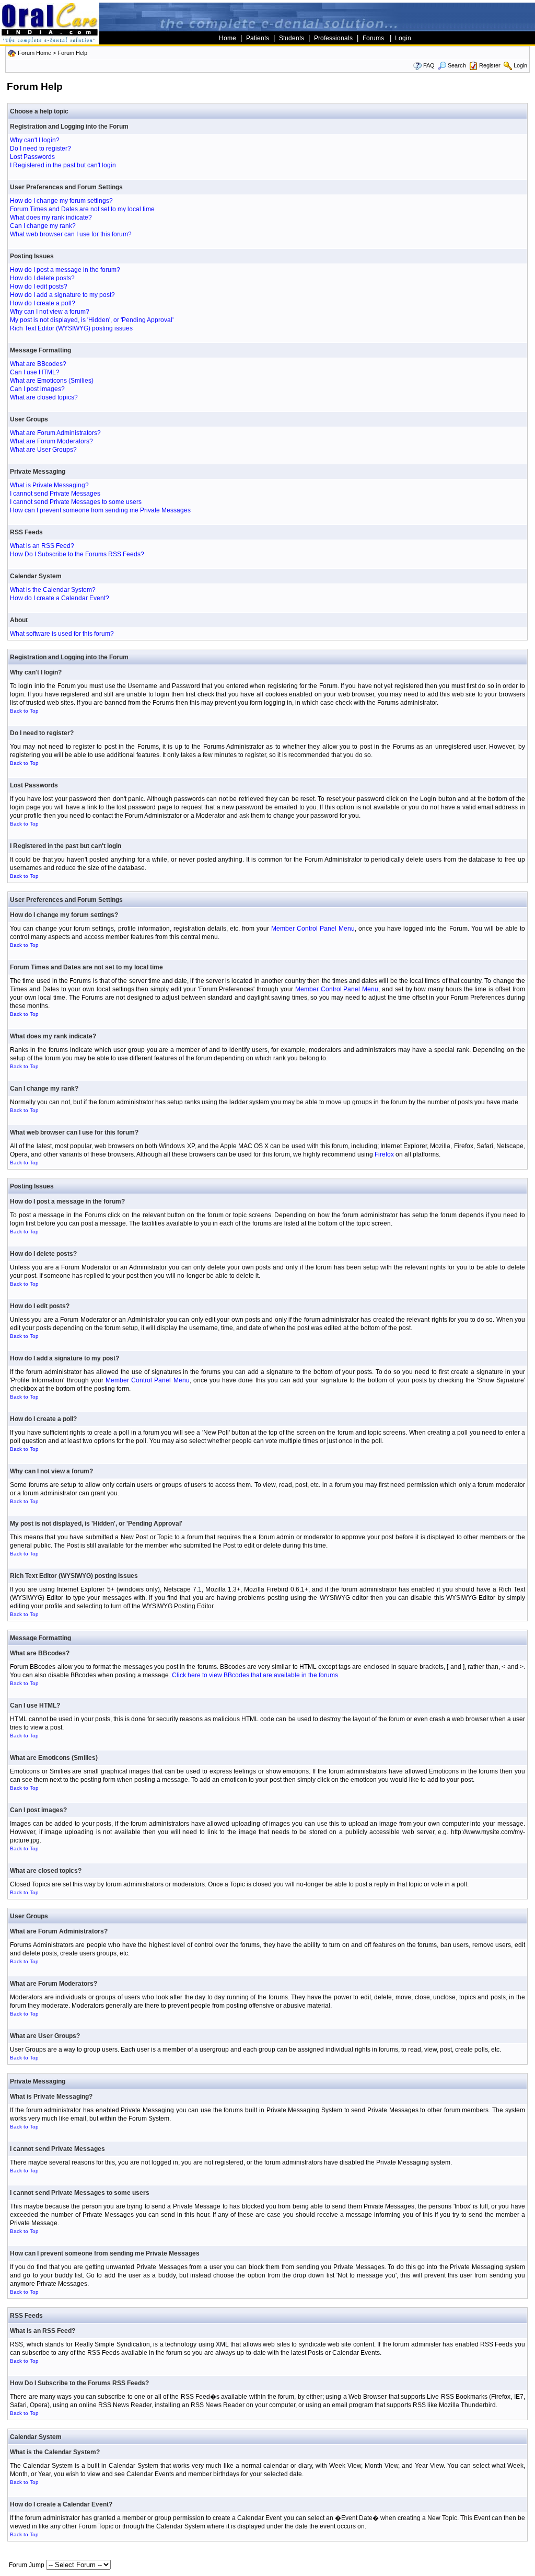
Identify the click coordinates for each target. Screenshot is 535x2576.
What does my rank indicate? (51, 217)
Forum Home (34, 53)
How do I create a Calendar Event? (60, 598)
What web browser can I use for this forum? (71, 234)
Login (520, 65)
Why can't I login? (35, 140)
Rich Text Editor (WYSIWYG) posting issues (71, 328)
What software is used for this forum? (62, 634)
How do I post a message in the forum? (65, 270)
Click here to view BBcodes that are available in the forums (255, 1675)
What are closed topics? (44, 397)
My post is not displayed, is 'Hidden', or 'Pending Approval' (92, 320)
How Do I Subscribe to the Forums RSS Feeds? (77, 554)
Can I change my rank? (43, 226)
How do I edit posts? (39, 287)
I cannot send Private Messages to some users (76, 502)
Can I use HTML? (35, 372)
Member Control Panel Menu (313, 929)
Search (457, 65)
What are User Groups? (43, 450)
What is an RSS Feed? (42, 546)
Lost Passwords (32, 157)
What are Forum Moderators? (51, 441)
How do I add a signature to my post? (62, 295)
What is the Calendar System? (53, 590)
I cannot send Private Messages (55, 494)
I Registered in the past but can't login (63, 165)
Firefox (384, 1154)
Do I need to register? (40, 148)
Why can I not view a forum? (50, 312)
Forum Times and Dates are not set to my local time (82, 209)
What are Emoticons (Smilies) (52, 381)
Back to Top (24, 711)
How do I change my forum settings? (61, 201)
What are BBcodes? (38, 364)
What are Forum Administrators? (55, 433)
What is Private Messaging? (49, 485)
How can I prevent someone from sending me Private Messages (100, 510)
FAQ (429, 65)
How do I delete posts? (42, 278)
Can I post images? (37, 389)
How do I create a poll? (43, 303)
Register (490, 65)
